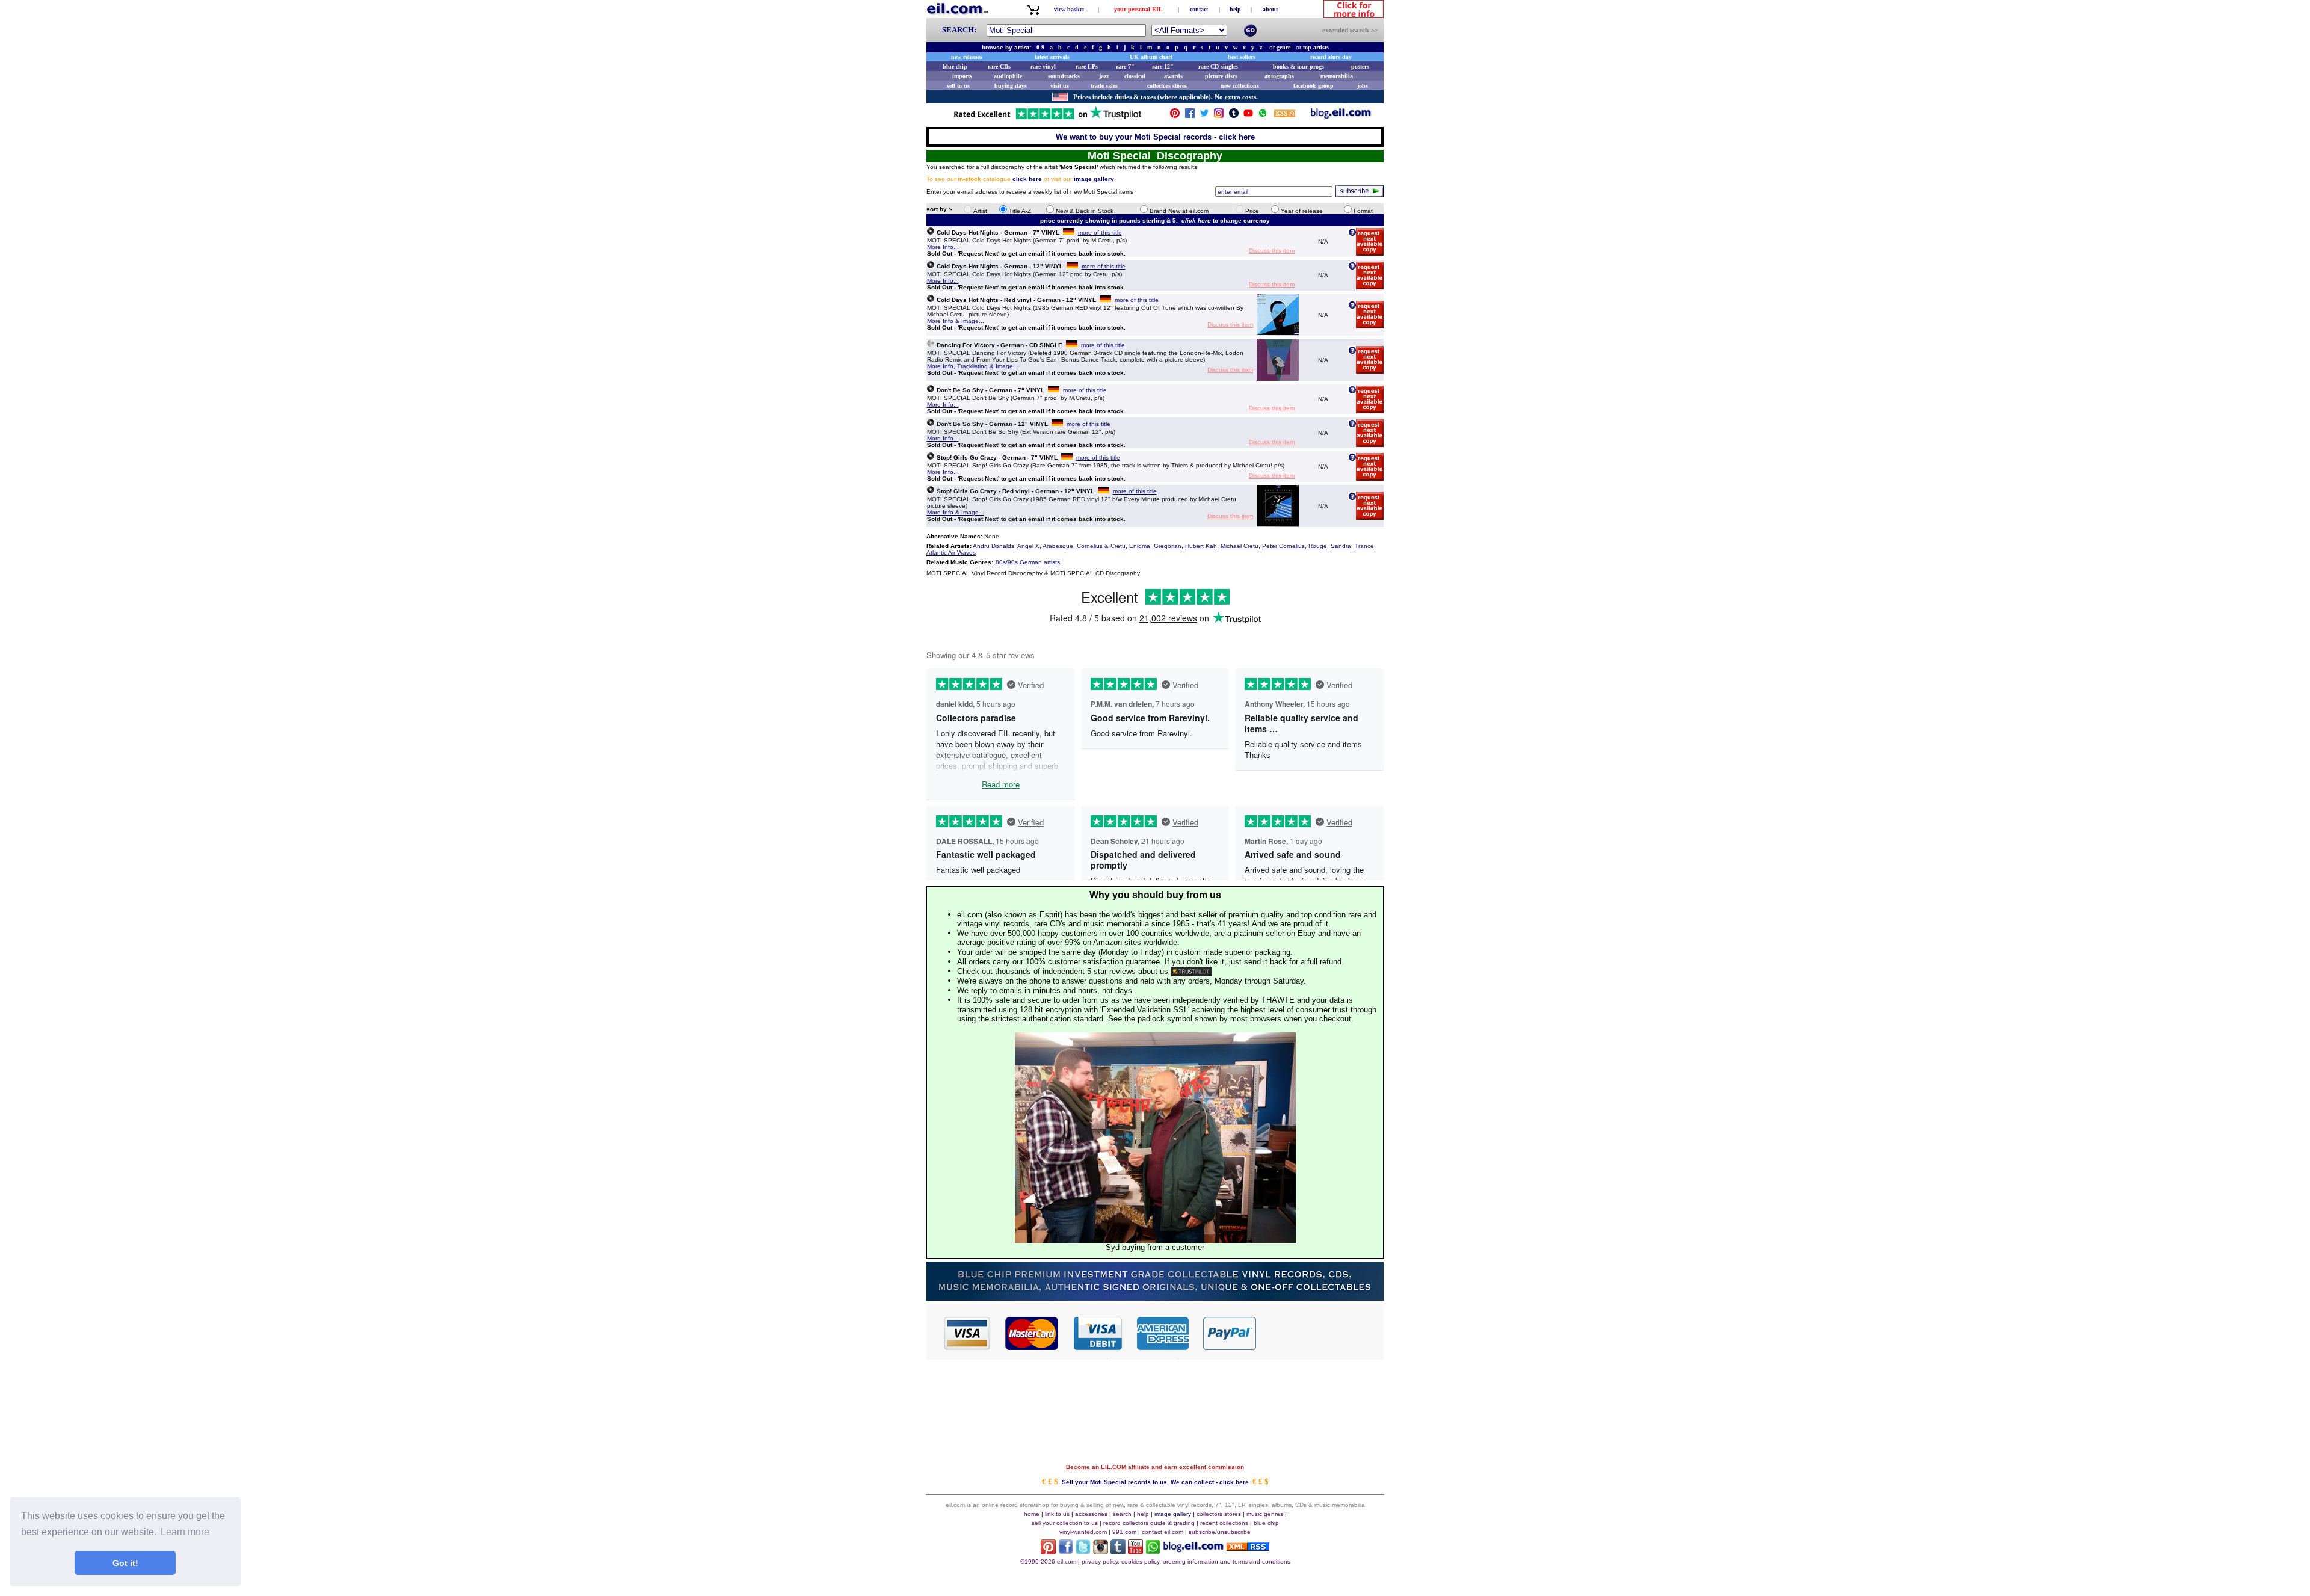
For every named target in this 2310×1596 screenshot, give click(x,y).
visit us (1060, 86)
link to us (1057, 1514)
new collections (1240, 86)
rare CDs (999, 66)
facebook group (1314, 86)
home (1032, 1514)
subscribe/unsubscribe (1220, 1532)
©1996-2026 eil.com (1048, 1561)
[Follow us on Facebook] (1190, 116)
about (1270, 9)
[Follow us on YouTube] (1248, 116)
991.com (1124, 1532)
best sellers (1242, 57)
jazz (1104, 76)
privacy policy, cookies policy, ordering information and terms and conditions (1186, 1561)
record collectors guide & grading (1149, 1523)
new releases (967, 57)
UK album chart (1151, 57)
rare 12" (1163, 66)
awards (1173, 76)
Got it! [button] (125, 1563)
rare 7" (1125, 66)
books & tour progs (1298, 66)
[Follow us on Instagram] (1219, 116)
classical (1135, 76)
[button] (1320, 1333)
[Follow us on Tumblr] (1234, 116)
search (1122, 1514)
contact (1199, 9)
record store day (1331, 57)
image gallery (1173, 1514)
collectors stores (1167, 86)
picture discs (1221, 76)
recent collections (1224, 1523)
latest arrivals (1052, 57)
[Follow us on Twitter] (1204, 116)
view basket (1069, 9)
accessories (1091, 1514)
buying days (1011, 86)
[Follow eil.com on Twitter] (1083, 1551)
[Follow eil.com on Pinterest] (1048, 1551)
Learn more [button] (185, 1532)
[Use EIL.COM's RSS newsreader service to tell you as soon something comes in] (1248, 1548)
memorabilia (1337, 76)
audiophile (1008, 76)
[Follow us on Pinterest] (1175, 116)
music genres (1265, 1514)
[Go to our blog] (1341, 116)
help (1235, 9)
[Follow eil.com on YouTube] (1135, 1551)
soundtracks (1064, 76)
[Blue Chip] (1155, 1297)
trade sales (1104, 86)
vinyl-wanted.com (1083, 1532)
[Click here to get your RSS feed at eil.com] (1285, 115)
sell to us (958, 86)
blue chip (955, 66)
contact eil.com (1163, 1532)
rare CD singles (1218, 66)
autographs (1279, 76)
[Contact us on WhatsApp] (1263, 116)
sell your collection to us (1065, 1523)
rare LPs (1087, 66)
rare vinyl (1043, 66)
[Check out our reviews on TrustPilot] (1191, 971)
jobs (1363, 86)
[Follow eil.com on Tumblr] (1118, 1551)
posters (1360, 66)
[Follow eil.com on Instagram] (1101, 1551)
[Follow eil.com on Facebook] (1066, 1551)
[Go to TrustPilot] (1047, 118)
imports (962, 76)
